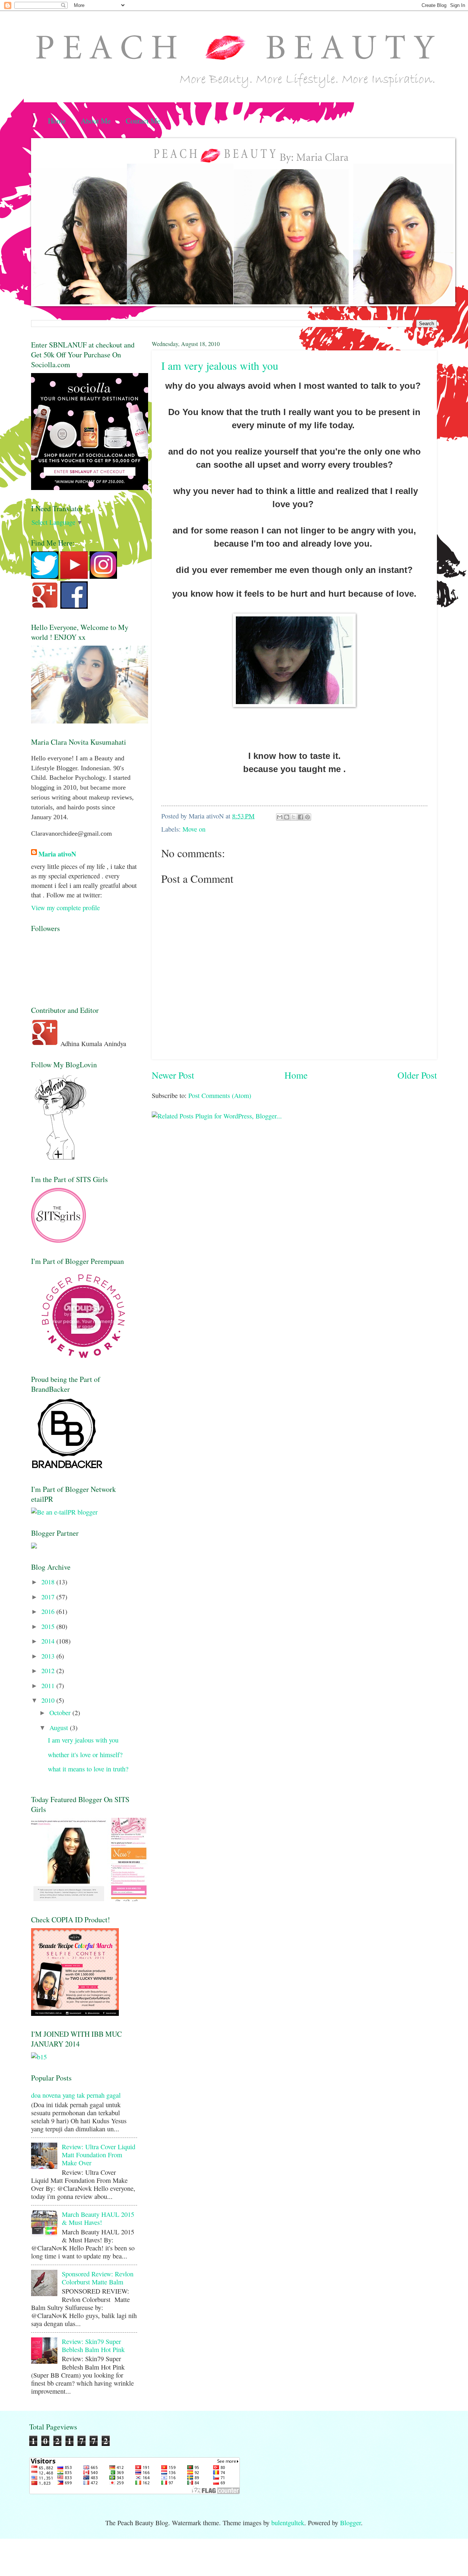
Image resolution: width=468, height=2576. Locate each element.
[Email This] (280, 817)
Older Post (417, 1075)
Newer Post (173, 1075)
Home (57, 121)
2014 (49, 1641)
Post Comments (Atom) (220, 1095)
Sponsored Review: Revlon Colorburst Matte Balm (98, 2278)
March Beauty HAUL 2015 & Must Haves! (98, 2218)
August (60, 1728)
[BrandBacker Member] (68, 1468)
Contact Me (143, 121)
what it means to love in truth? (88, 1769)
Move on (194, 829)
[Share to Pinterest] (307, 817)
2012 (49, 1671)
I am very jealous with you (220, 365)
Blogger (350, 2523)
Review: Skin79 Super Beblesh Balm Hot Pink (93, 2345)
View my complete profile (65, 908)
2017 (49, 1597)
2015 (49, 1626)
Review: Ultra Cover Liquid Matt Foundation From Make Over (99, 2155)
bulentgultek (288, 2523)
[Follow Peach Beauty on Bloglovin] (60, 1158)
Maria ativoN (57, 854)
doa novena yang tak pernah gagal (76, 2095)
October (61, 1713)
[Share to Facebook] (301, 817)
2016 (49, 1611)
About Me (96, 121)
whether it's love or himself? (85, 1755)
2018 (49, 1582)
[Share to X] (294, 817)
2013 (49, 1656)
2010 (49, 1700)
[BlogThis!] (287, 817)
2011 (49, 1686)
